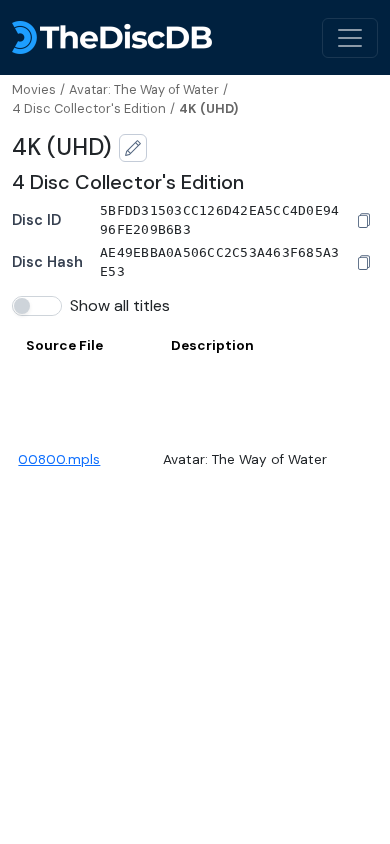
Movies (34, 89)
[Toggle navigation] (350, 38)
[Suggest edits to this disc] (133, 148)
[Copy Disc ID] (364, 221)
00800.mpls (59, 459)
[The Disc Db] (112, 37)
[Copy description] (349, 460)
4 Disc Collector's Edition (89, 108)
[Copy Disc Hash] (364, 263)
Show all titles (120, 305)
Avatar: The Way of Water (144, 89)
